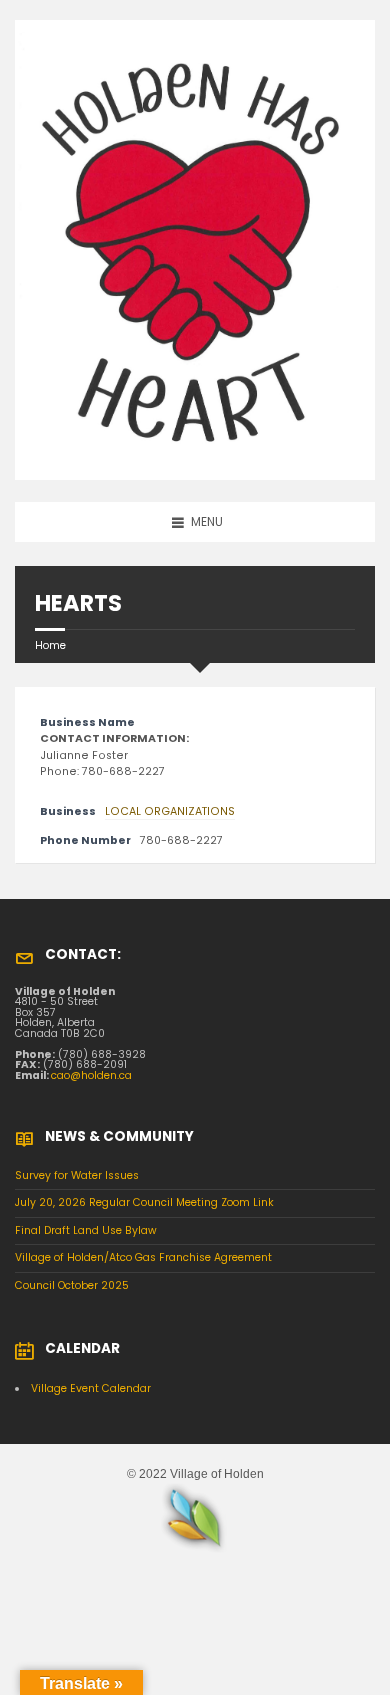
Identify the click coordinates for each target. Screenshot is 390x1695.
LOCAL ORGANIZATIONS (170, 811)
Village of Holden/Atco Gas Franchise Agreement (143, 1257)
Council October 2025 (72, 1285)
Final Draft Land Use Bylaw (86, 1230)
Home (50, 645)
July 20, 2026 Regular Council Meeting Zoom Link (144, 1202)
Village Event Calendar (91, 1388)
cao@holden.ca (91, 1075)
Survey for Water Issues (77, 1175)
